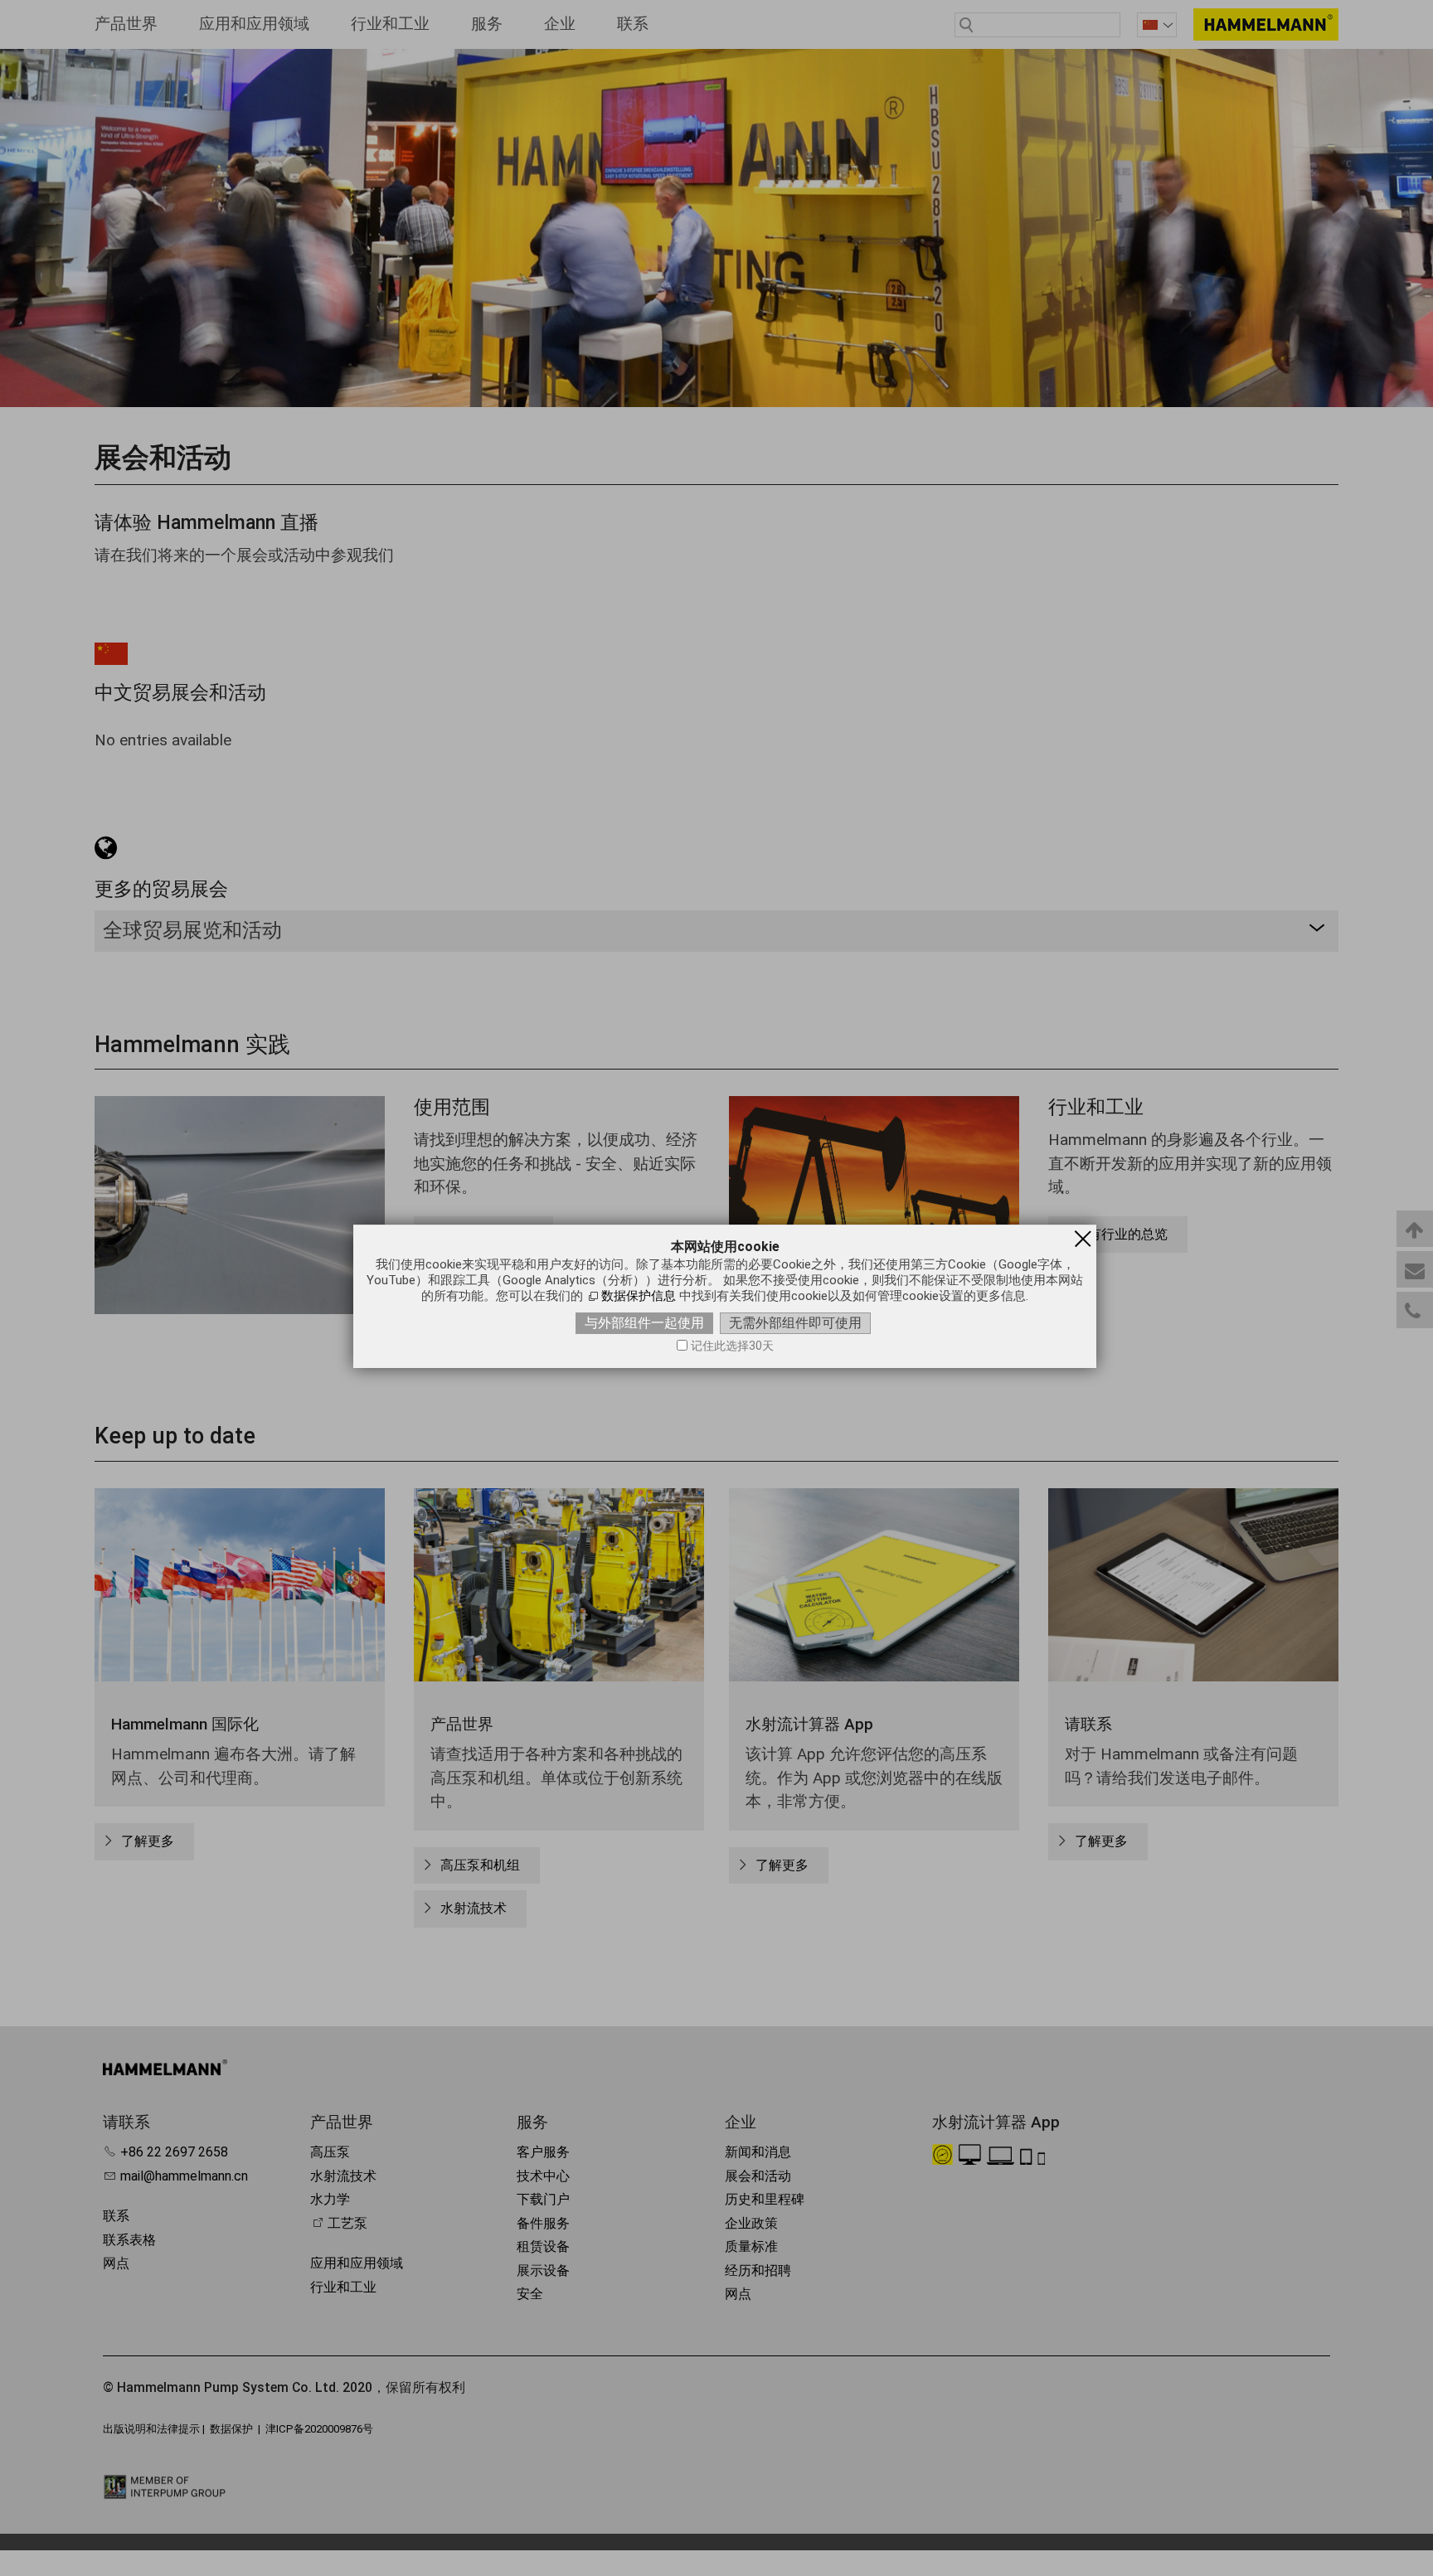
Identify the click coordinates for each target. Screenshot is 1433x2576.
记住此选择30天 (732, 1346)
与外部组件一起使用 (644, 1323)
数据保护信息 (639, 1296)
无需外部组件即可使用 (795, 1323)
